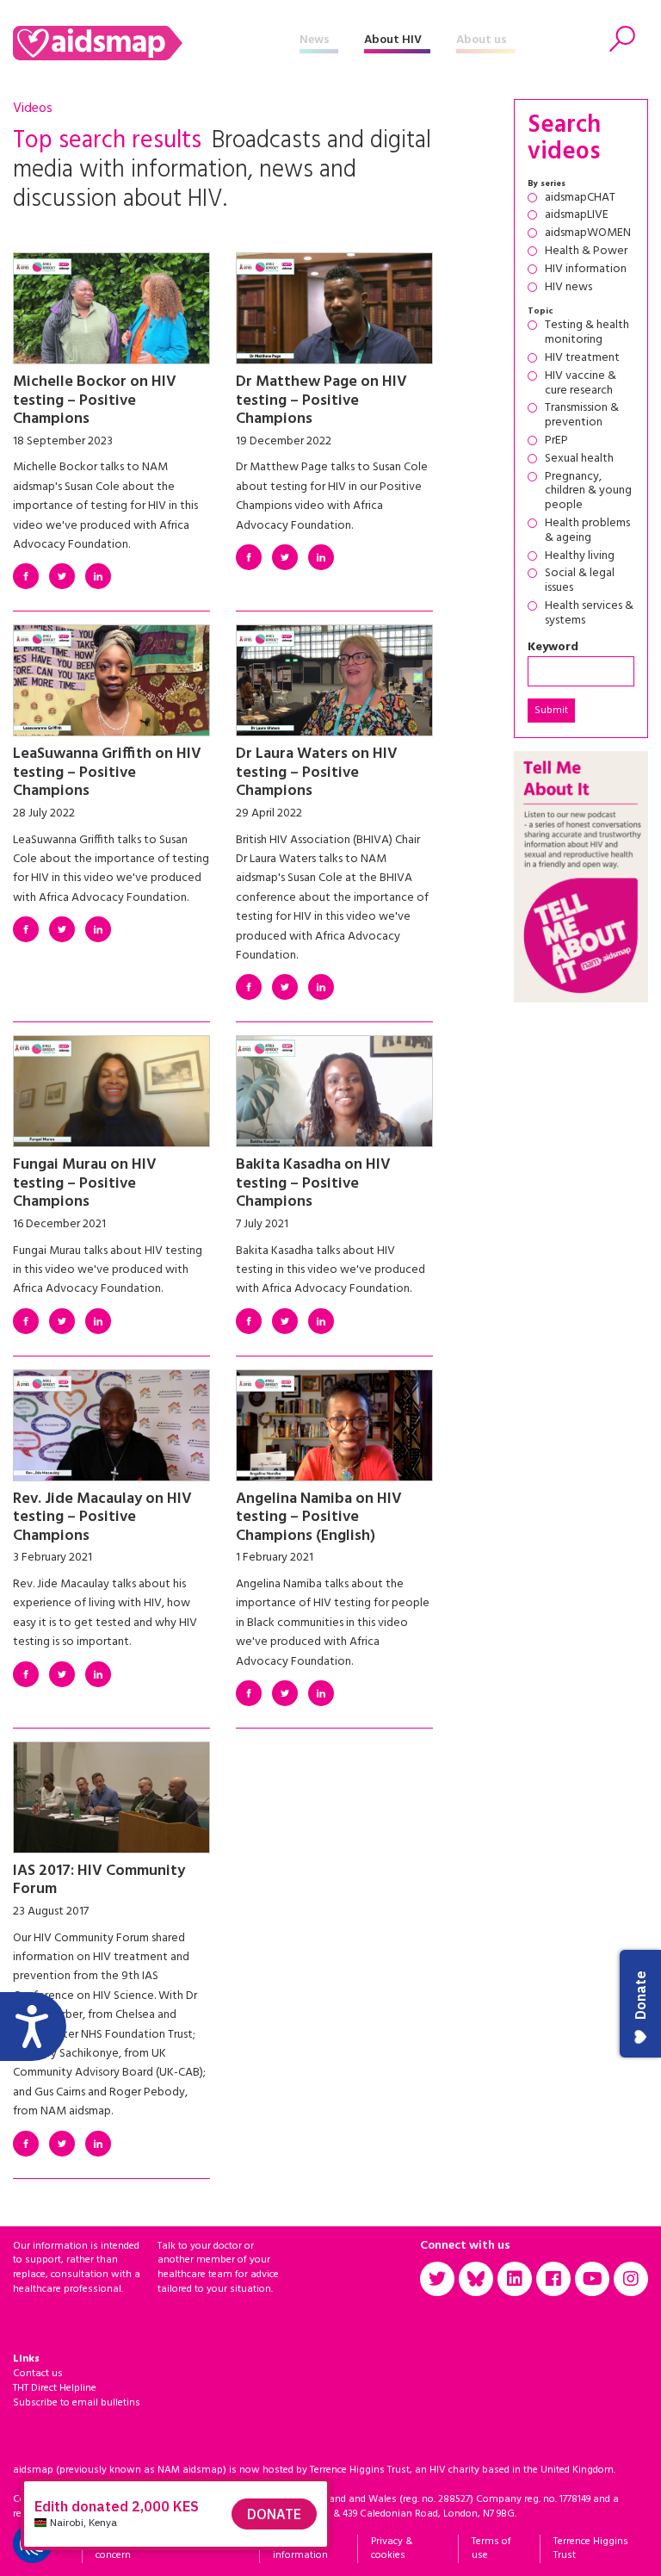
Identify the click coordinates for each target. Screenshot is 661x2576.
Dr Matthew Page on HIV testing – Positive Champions (321, 400)
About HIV (393, 40)
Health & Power (586, 252)
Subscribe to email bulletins (77, 2403)
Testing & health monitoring (587, 333)
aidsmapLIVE (577, 216)
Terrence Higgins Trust (591, 2549)
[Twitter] (62, 576)
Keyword (553, 648)
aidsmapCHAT (580, 199)
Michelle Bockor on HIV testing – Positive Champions (95, 400)
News (315, 40)
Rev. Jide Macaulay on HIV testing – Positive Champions (102, 1518)
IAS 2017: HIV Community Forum (99, 1881)
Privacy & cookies (392, 2549)
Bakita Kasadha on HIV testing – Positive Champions (313, 1183)
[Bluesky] (476, 2279)
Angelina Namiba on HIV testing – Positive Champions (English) (319, 1518)
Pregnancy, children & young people (588, 492)
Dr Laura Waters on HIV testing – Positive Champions (317, 773)
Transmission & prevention (582, 416)
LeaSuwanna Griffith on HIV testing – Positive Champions (107, 773)
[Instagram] (631, 2279)
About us (482, 40)
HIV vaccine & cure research (581, 384)
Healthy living (580, 557)
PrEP (556, 441)
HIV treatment (582, 359)
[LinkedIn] (98, 576)
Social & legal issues (580, 581)
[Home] (156, 43)
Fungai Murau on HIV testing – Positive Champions (85, 1183)
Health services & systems (589, 614)
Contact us (38, 2374)
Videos (33, 109)
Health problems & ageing (587, 531)
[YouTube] (592, 2279)
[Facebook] (26, 576)
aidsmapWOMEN (588, 234)
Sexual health (579, 459)
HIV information (586, 270)
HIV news (568, 288)
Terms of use (491, 2549)
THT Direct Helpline (55, 2388)
